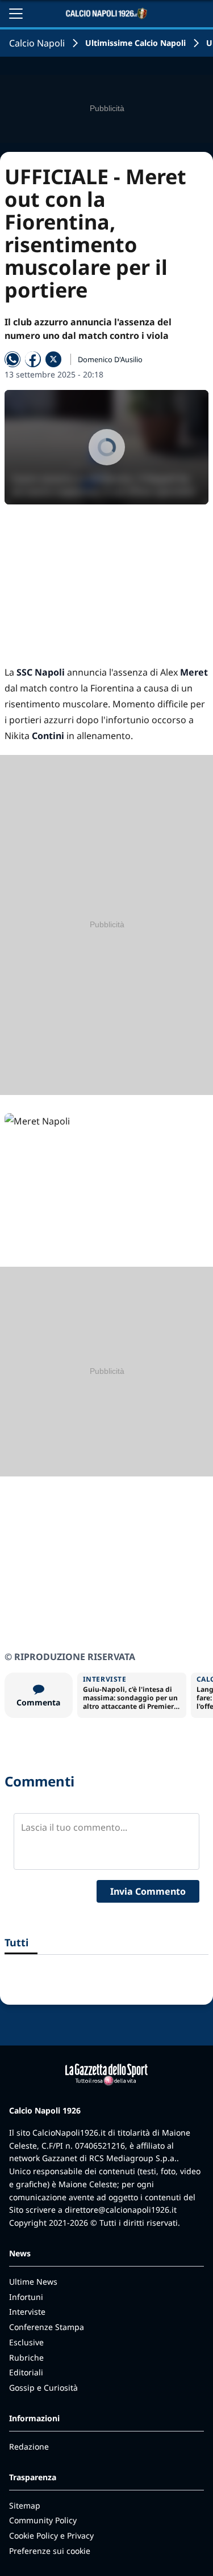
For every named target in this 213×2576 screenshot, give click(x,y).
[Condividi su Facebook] (33, 359)
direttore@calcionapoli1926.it (121, 2210)
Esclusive (26, 2342)
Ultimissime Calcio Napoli (135, 43)
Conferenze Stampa (47, 2327)
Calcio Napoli (37, 43)
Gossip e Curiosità (43, 2388)
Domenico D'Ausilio (110, 359)
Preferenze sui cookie (50, 2551)
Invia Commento (148, 1891)
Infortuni (26, 2297)
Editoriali (26, 2372)
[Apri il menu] (16, 14)
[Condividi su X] (53, 359)
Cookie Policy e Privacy (51, 2535)
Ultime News (33, 2282)
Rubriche (26, 2358)
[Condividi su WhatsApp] (12, 359)
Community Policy (43, 2520)
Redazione (29, 2446)
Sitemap (25, 2505)
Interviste (27, 2312)
